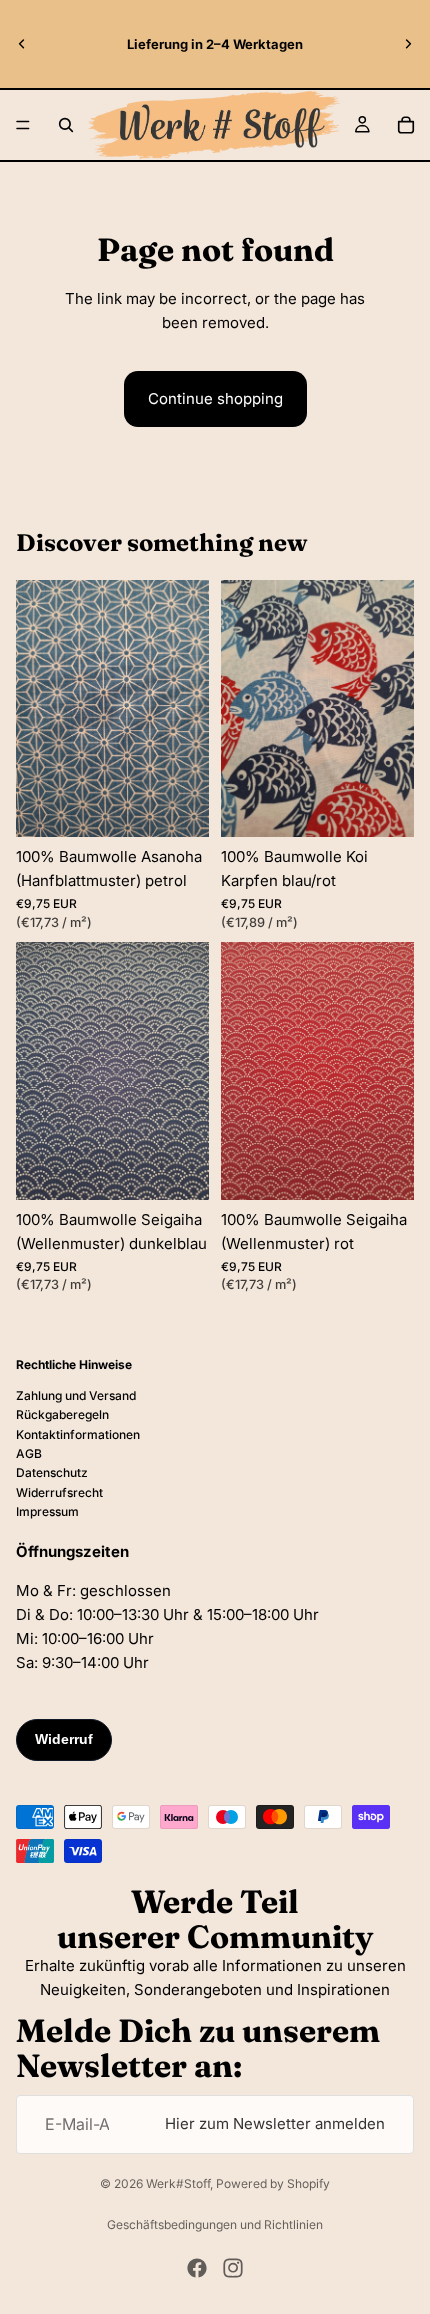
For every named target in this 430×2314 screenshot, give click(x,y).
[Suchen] (66, 125)
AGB (29, 1453)
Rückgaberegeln (62, 1414)
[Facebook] (197, 2268)
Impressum (47, 1511)
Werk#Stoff (178, 2183)
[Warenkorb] (406, 125)
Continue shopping (215, 398)
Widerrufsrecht (59, 1492)
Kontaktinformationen (78, 1434)
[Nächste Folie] (408, 44)
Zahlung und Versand (76, 1395)
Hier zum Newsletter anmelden (275, 2123)
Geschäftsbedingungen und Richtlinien (215, 2224)
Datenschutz (52, 1472)
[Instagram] (233, 2268)
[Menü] (23, 125)
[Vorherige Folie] (22, 44)
